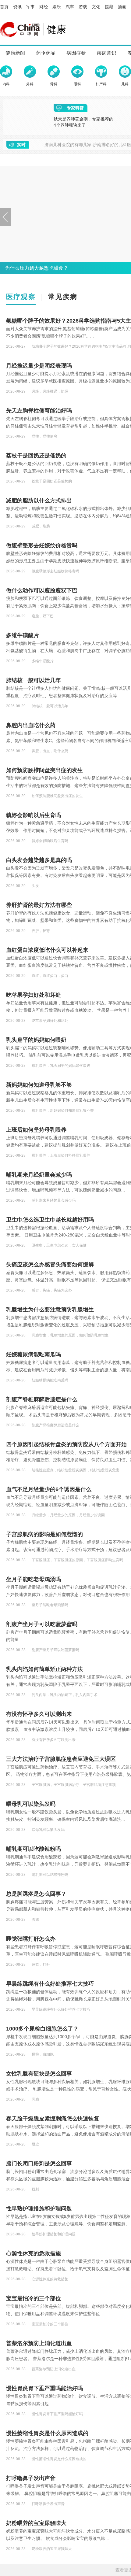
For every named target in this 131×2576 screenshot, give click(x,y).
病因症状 (76, 53)
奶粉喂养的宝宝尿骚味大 (36, 2523)
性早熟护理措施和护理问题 (39, 2208)
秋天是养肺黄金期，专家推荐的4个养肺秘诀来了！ (83, 122)
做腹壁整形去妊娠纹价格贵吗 (42, 545)
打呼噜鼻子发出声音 (31, 2478)
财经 (44, 7)
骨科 (54, 84)
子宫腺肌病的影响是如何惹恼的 (44, 1534)
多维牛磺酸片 (23, 635)
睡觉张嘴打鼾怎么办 (31, 1939)
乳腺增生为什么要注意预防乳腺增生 (50, 1310)
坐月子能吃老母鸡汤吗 (34, 1579)
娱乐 (57, 7)
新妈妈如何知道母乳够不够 (39, 1085)
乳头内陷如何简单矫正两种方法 (44, 1669)
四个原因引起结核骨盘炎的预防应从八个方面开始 (66, 1444)
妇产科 (101, 84)
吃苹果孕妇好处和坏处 (34, 995)
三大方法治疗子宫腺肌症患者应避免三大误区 (61, 1759)
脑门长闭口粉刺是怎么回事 (39, 2164)
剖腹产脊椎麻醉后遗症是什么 (42, 1399)
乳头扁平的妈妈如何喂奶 (36, 1040)
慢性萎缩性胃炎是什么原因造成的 (47, 2433)
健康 (56, 29)
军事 (30, 7)
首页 (4, 7)
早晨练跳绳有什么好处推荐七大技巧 (50, 1984)
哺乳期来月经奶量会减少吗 (39, 1175)
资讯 (17, 7)
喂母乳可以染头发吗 (31, 1804)
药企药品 (46, 53)
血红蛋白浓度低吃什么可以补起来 (47, 950)
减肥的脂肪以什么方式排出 (39, 501)
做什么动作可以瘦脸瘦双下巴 (42, 590)
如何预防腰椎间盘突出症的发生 (44, 770)
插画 (122, 7)
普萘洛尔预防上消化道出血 (39, 2343)
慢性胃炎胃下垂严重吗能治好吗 (44, 2388)
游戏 (83, 7)
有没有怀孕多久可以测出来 (39, 1714)
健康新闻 (15, 53)
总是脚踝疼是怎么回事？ (36, 1894)
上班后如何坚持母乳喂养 (36, 1130)
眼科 (77, 84)
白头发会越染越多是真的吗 (39, 860)
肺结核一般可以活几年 (34, 680)
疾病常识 (107, 53)
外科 (30, 84)
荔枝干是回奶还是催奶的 (36, 456)
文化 (96, 7)
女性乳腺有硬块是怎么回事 (39, 2074)
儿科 (125, 84)
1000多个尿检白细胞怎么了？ (42, 2029)
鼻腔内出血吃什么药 (31, 725)
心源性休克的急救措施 (34, 2253)
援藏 (109, 7)
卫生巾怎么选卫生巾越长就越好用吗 (50, 1220)
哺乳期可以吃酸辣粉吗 (34, 1849)
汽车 (70, 7)
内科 (6, 84)
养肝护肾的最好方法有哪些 (39, 905)
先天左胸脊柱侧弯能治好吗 (39, 411)
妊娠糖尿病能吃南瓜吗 (34, 1355)
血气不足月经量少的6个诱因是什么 (49, 1489)
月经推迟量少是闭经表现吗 (39, 366)
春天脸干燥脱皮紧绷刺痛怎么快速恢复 (53, 2119)
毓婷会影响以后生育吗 (34, 815)
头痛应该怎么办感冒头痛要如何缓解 (50, 1265)
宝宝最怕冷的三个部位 (34, 2298)
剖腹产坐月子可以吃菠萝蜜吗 (42, 1624)
